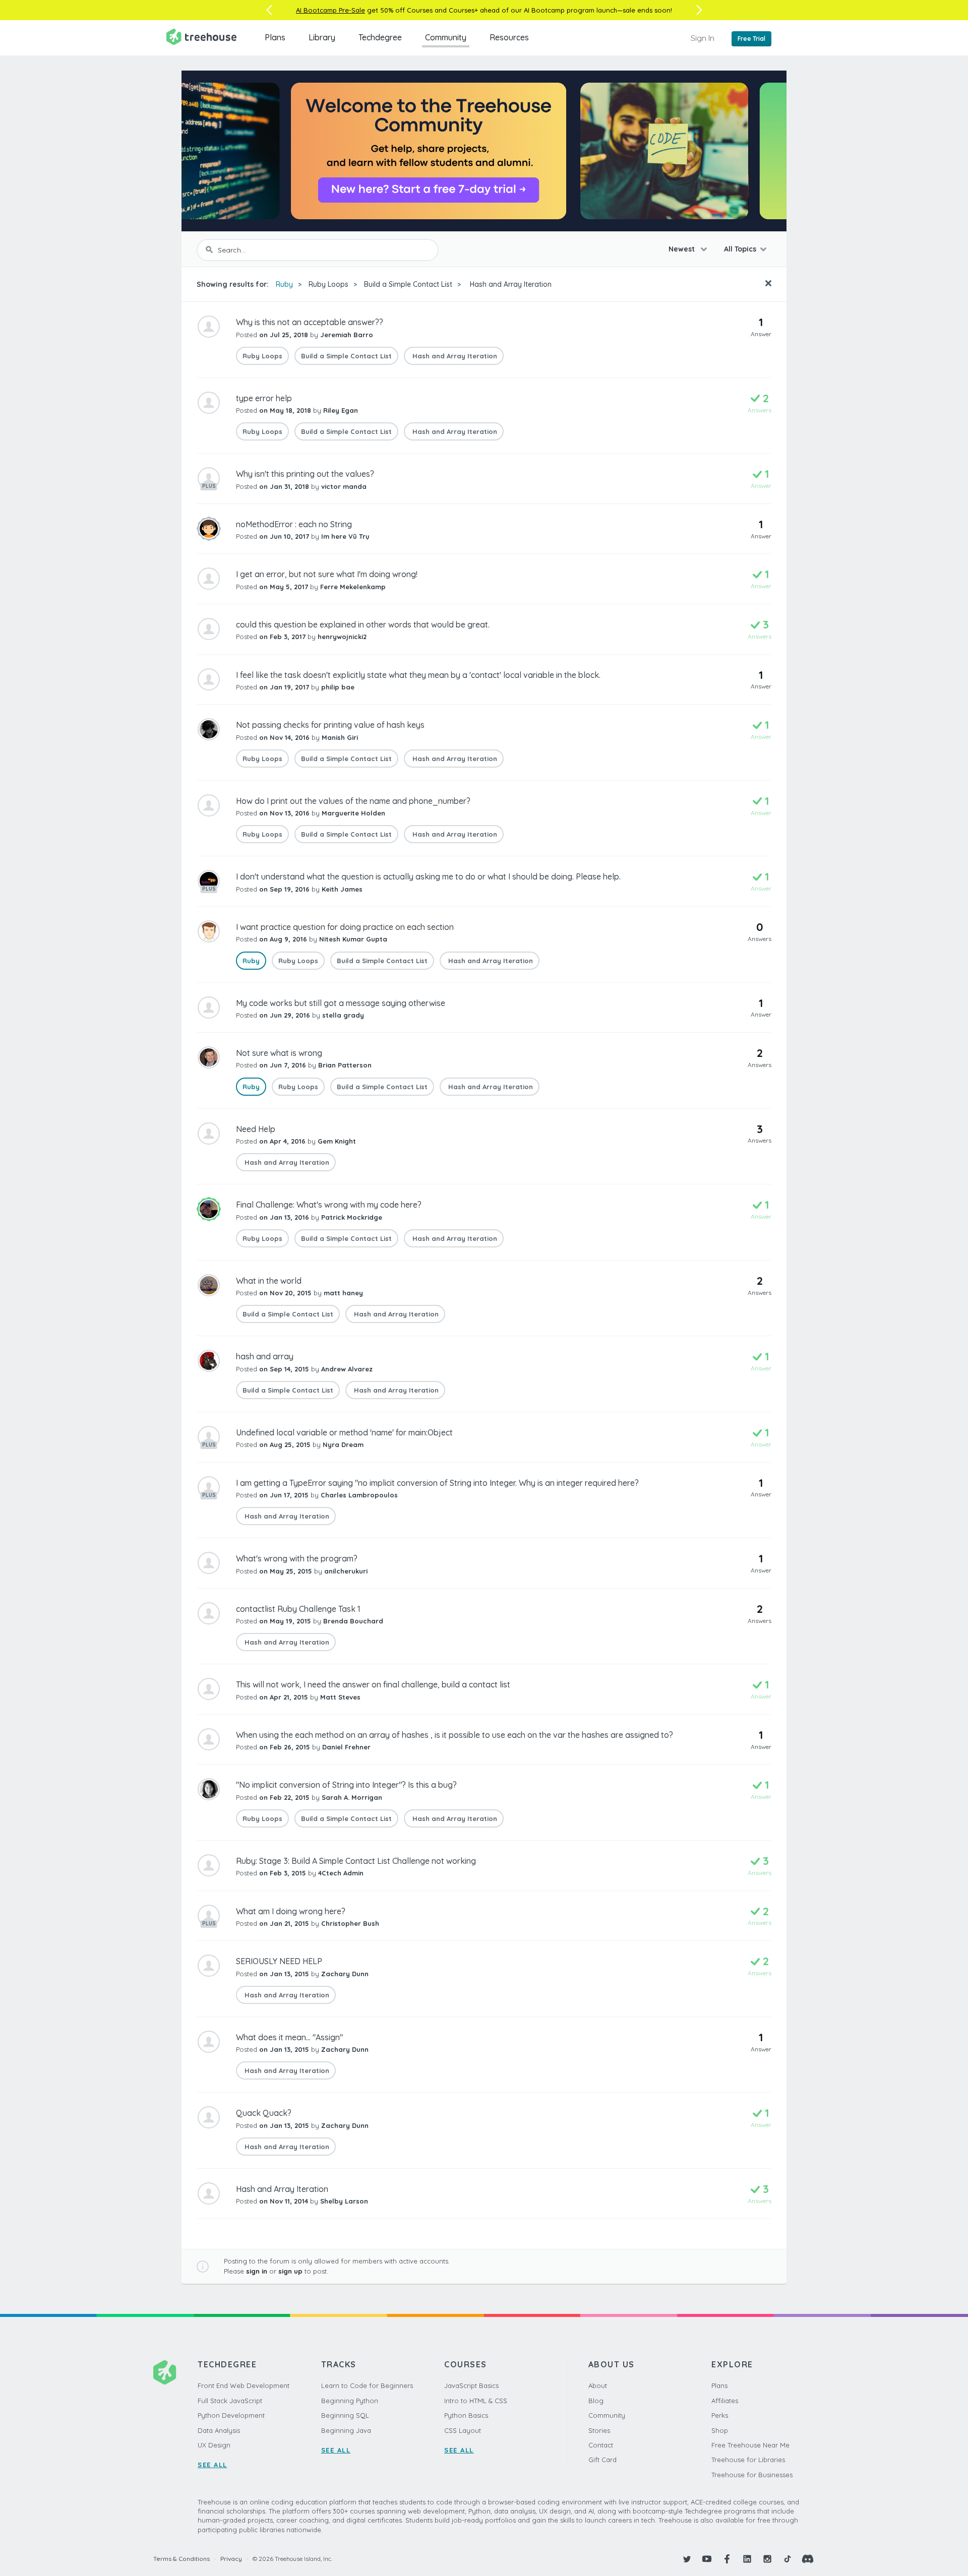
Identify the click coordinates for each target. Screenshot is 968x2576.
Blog (596, 2401)
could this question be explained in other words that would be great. (363, 624)
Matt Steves (340, 1697)
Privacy (231, 2559)
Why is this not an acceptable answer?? (310, 322)
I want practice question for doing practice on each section (345, 927)
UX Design (214, 2445)
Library (322, 37)
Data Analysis (219, 2430)
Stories (599, 2430)
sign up (290, 2271)
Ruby (284, 284)
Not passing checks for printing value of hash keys (330, 725)
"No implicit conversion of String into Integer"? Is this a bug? (346, 1785)
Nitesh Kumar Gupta (353, 939)
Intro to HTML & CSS (476, 2401)
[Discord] (808, 2559)
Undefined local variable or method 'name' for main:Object (344, 1432)
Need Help (256, 1129)
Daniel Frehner (346, 1747)
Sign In (703, 38)
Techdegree (380, 37)
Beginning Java (346, 2430)
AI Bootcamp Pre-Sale (330, 10)
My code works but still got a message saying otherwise (341, 1003)
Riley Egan (341, 410)
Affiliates (725, 2401)
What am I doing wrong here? (291, 1911)
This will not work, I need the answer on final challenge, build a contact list (373, 1684)
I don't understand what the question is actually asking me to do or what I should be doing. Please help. (428, 876)
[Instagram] (767, 2559)
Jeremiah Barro (347, 335)
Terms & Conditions (181, 2559)
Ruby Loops (328, 284)
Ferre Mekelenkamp (353, 587)
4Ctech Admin (341, 1873)
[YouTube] (707, 2559)
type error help (264, 398)
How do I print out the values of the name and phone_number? (353, 801)
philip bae (338, 687)
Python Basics (466, 2415)
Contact (601, 2445)
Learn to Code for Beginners (367, 2385)
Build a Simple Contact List (408, 284)
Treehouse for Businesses (752, 2475)
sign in (257, 2271)
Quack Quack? (264, 2113)
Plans (275, 37)
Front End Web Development (244, 2385)
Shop (720, 2430)
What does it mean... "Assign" (289, 2037)
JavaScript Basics (471, 2385)
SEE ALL (213, 2465)
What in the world (269, 1281)
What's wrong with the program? (297, 1558)
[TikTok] (788, 2559)
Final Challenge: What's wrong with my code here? (329, 1205)
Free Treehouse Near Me (750, 2445)
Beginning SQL (345, 2415)
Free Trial (751, 39)
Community (446, 37)
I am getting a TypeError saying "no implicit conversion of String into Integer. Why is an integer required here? (437, 1483)
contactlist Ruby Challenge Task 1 (298, 1609)
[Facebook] (727, 2559)
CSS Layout (463, 2430)
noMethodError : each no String (294, 524)
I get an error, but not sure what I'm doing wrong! (327, 574)
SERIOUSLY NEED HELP (279, 1961)
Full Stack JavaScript (230, 2401)
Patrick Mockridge (352, 1217)
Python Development (231, 2415)
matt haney (343, 1293)
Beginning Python (350, 2401)
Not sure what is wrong (279, 1053)
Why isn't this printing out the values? (305, 474)
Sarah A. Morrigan (352, 1797)
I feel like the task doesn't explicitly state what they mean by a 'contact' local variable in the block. (418, 675)
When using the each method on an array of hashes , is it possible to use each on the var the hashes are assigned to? (455, 1735)
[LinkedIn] (747, 2559)
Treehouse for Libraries (748, 2460)
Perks (720, 2415)
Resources (509, 37)
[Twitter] (687, 2559)
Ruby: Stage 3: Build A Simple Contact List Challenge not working (356, 1861)
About (598, 2385)
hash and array (265, 1356)
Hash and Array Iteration (510, 284)
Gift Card (602, 2460)
